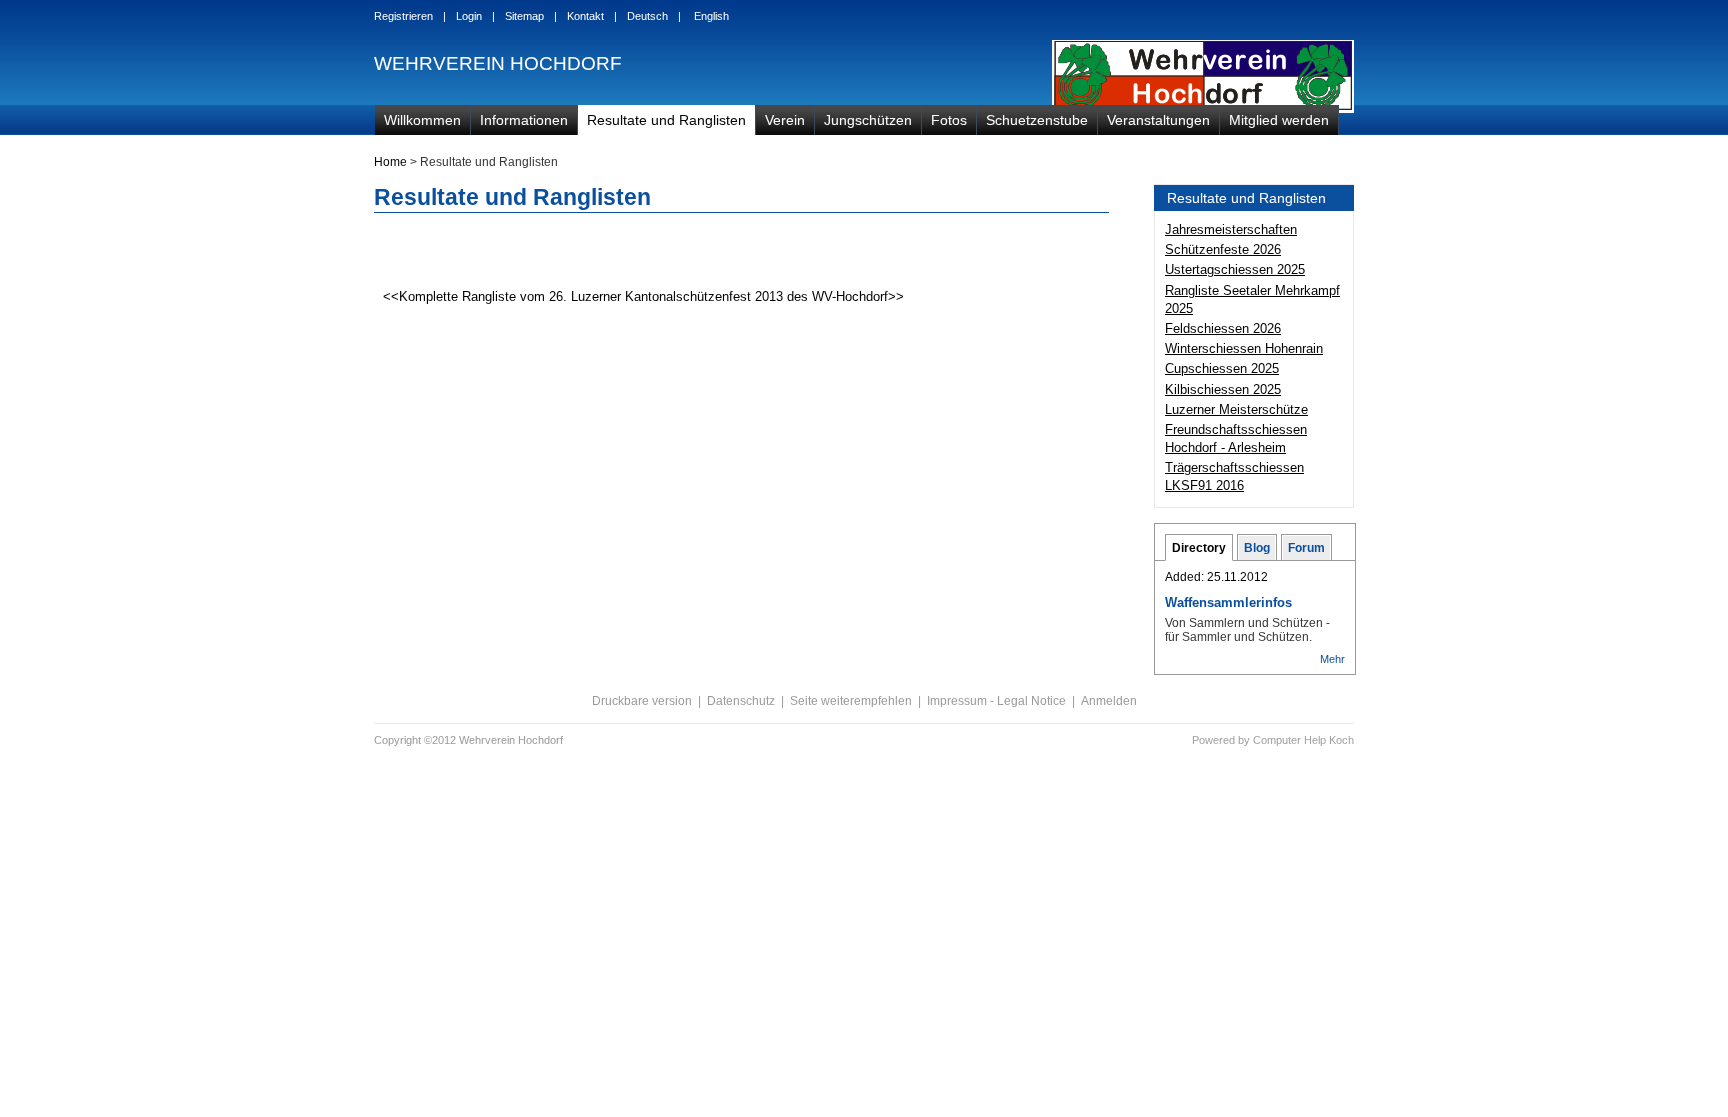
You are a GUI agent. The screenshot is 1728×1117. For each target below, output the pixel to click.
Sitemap (524, 16)
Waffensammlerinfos (1228, 602)
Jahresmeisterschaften (1231, 229)
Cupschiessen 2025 (1222, 368)
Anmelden (1109, 701)
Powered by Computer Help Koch (1273, 740)
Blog (1257, 548)
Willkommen (422, 120)
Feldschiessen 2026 (1223, 328)
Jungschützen (868, 120)
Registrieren (403, 16)
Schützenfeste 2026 (1223, 249)
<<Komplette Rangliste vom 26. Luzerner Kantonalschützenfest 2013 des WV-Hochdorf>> (641, 296)
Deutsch (647, 16)
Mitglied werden (1279, 120)
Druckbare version (642, 701)
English (711, 16)
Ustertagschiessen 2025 (1235, 269)
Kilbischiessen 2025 (1223, 389)
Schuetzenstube (1037, 120)
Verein (785, 120)
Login (469, 16)
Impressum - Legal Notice (996, 701)
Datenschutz (741, 701)
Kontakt (585, 16)
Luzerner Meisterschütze (1236, 409)
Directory (1199, 548)
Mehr (1332, 659)
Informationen (524, 120)
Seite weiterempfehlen (851, 701)
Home (390, 162)
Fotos (949, 120)
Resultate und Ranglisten (666, 120)
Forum (1306, 548)
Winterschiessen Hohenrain (1244, 348)
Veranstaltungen (1158, 120)
